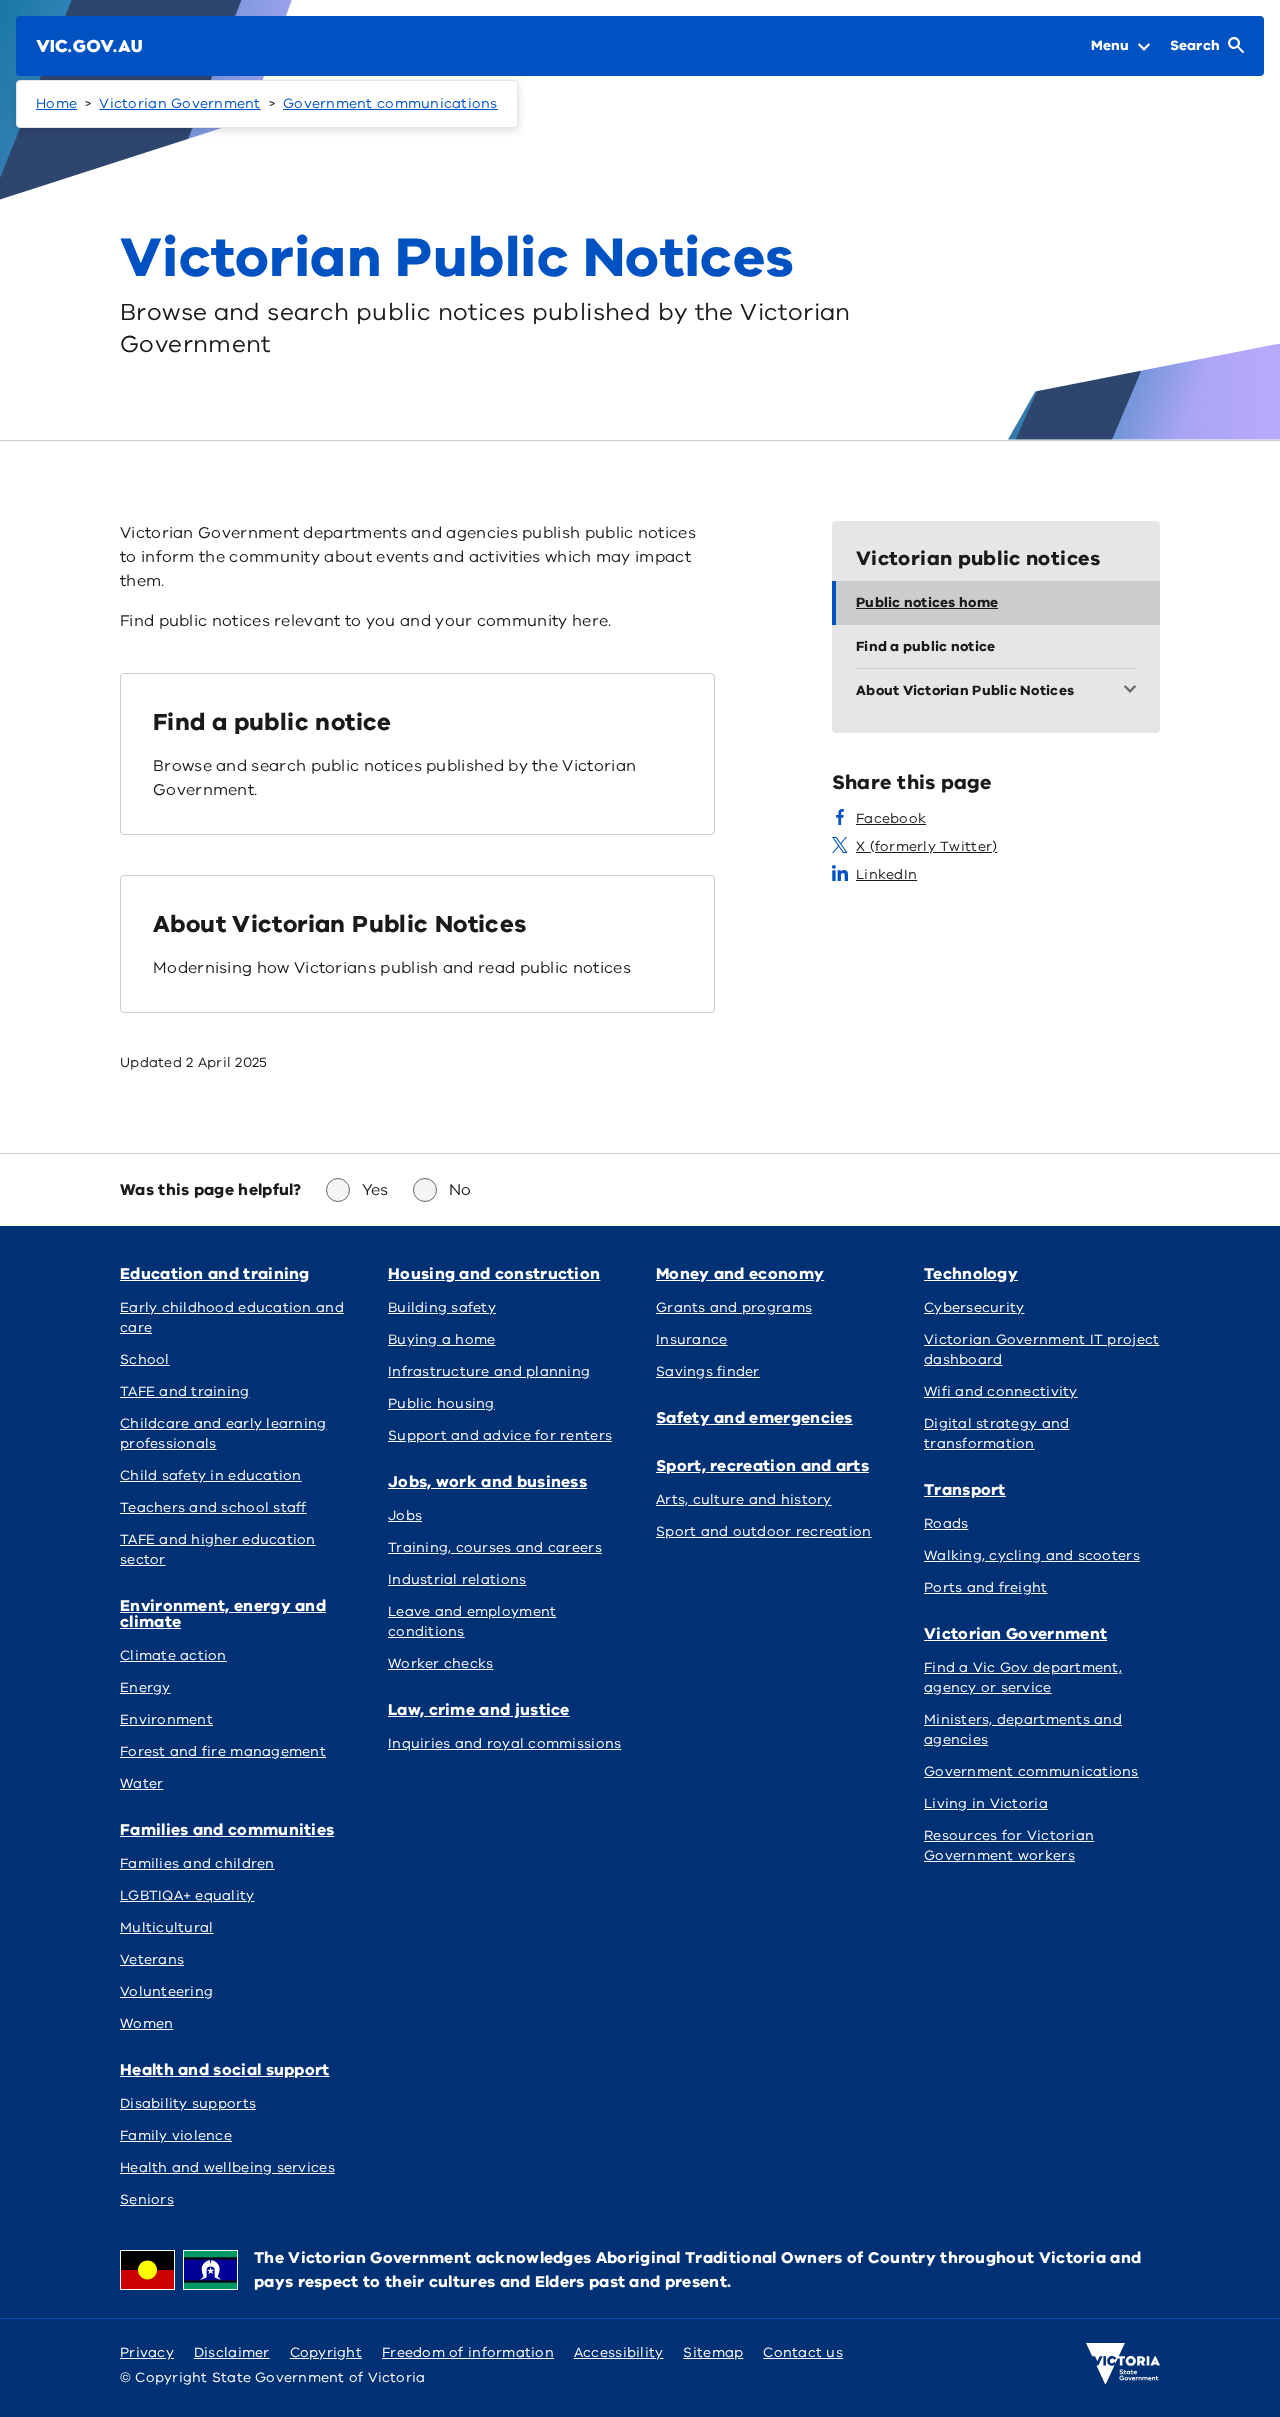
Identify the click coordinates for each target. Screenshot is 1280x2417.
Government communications (390, 103)
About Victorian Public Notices (340, 924)
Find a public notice (272, 722)
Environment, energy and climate (223, 1614)
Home (56, 103)
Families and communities (227, 1830)
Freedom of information (468, 2352)
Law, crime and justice (479, 1710)
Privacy (147, 2352)
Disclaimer (232, 2352)
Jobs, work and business (487, 1482)
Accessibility (619, 2352)
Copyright (326, 2352)
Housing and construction (494, 1274)
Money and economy (740, 1274)
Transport (965, 1490)
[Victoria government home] (1123, 2364)
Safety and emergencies (754, 1418)
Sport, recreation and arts (762, 1466)
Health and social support (225, 2070)
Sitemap (713, 2352)
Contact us (803, 2352)
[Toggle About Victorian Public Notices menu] (1134, 691)
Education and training (215, 1274)
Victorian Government (179, 103)
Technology (971, 1274)
